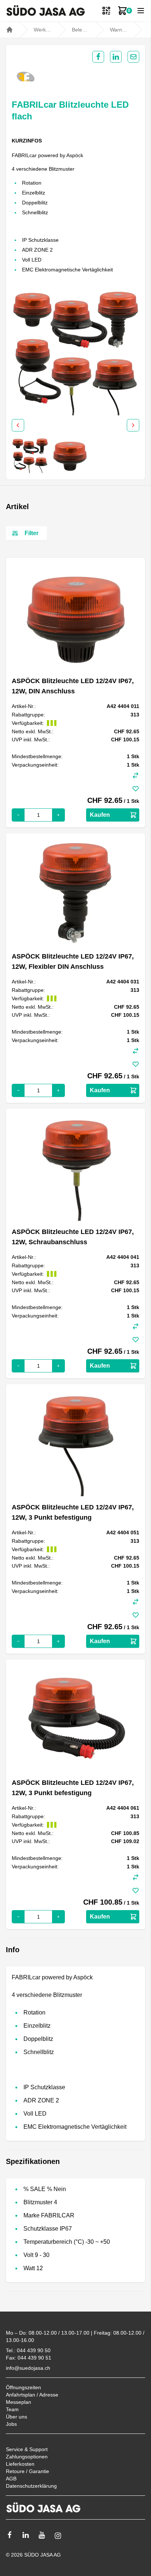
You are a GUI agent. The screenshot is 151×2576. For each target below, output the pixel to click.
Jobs (11, 2424)
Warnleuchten (119, 30)
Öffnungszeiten (23, 2387)
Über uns (16, 2417)
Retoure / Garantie (27, 2471)
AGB (11, 2479)
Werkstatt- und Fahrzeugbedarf (43, 30)
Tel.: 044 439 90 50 (28, 2350)
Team (12, 2409)
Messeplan (19, 2402)
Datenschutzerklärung (31, 2486)
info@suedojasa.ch (28, 2368)
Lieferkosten (20, 2464)
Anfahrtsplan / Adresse (32, 2395)
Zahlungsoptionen (27, 2457)
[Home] (10, 30)
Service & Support (27, 2449)
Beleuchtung (81, 30)
